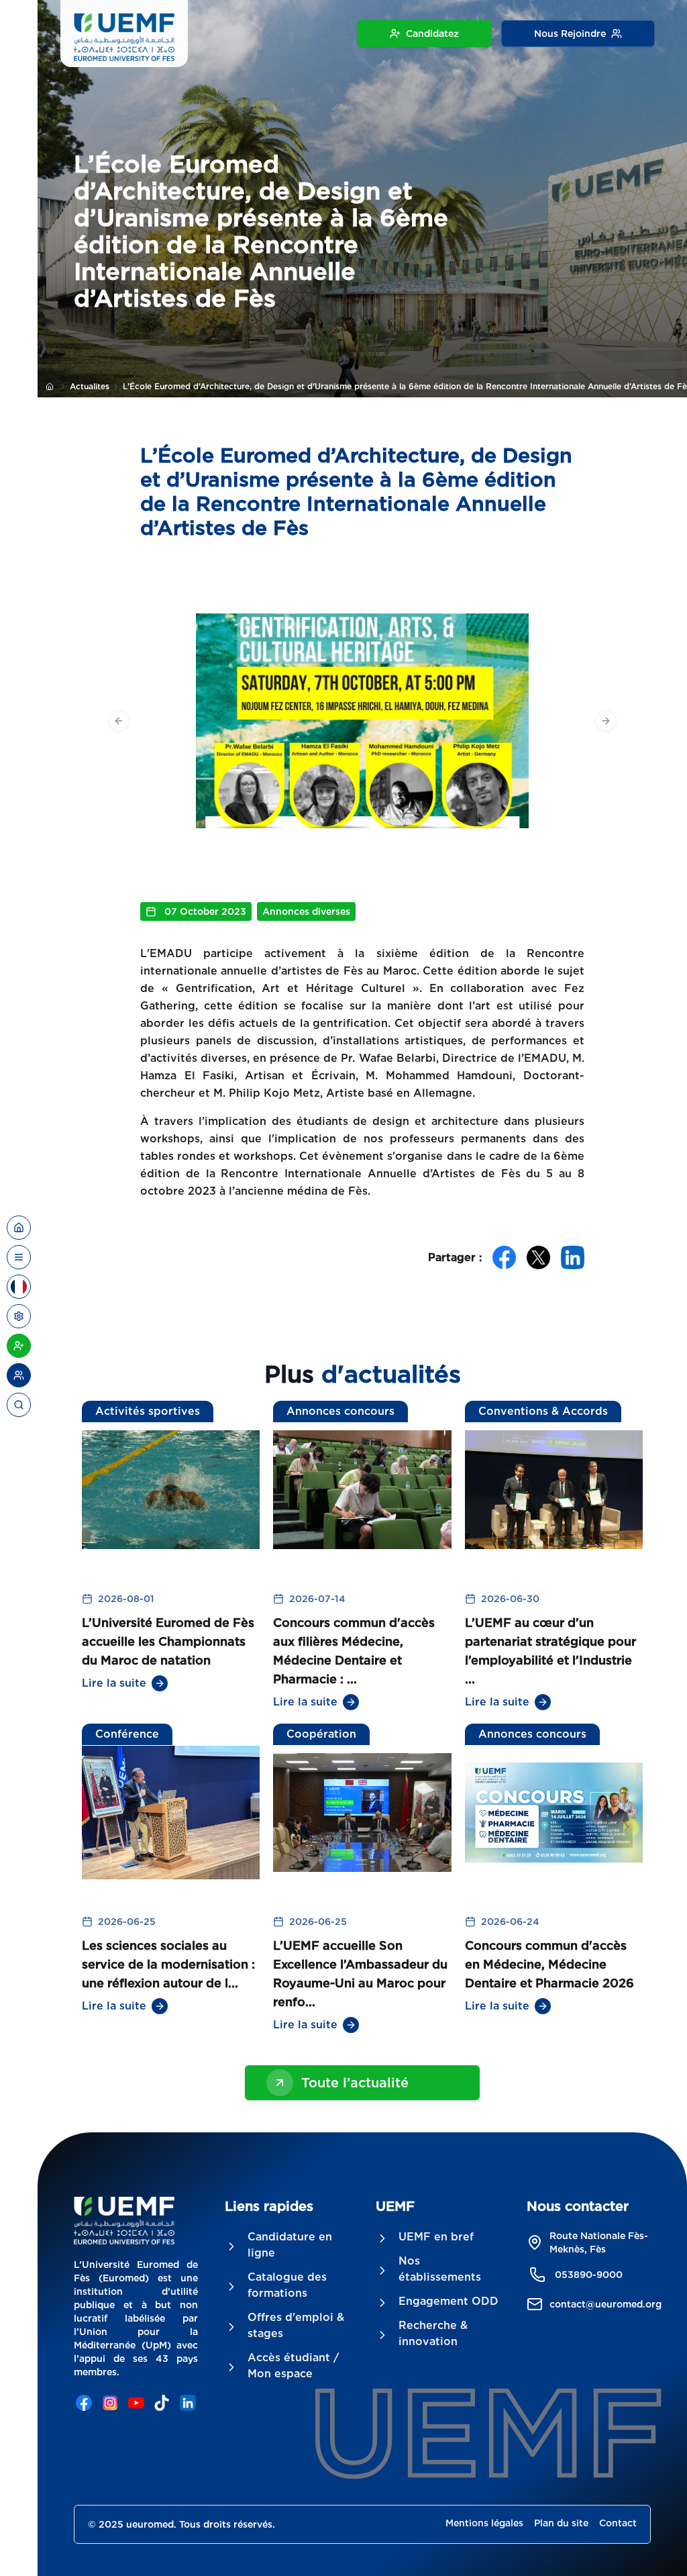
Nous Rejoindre (570, 34)
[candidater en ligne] (19, 1346)
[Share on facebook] (504, 1257)
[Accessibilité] (19, 1316)
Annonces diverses (306, 911)
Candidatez (432, 34)
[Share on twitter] (538, 1257)
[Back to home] (19, 1228)
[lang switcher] (19, 1257)
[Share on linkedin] (573, 1257)
